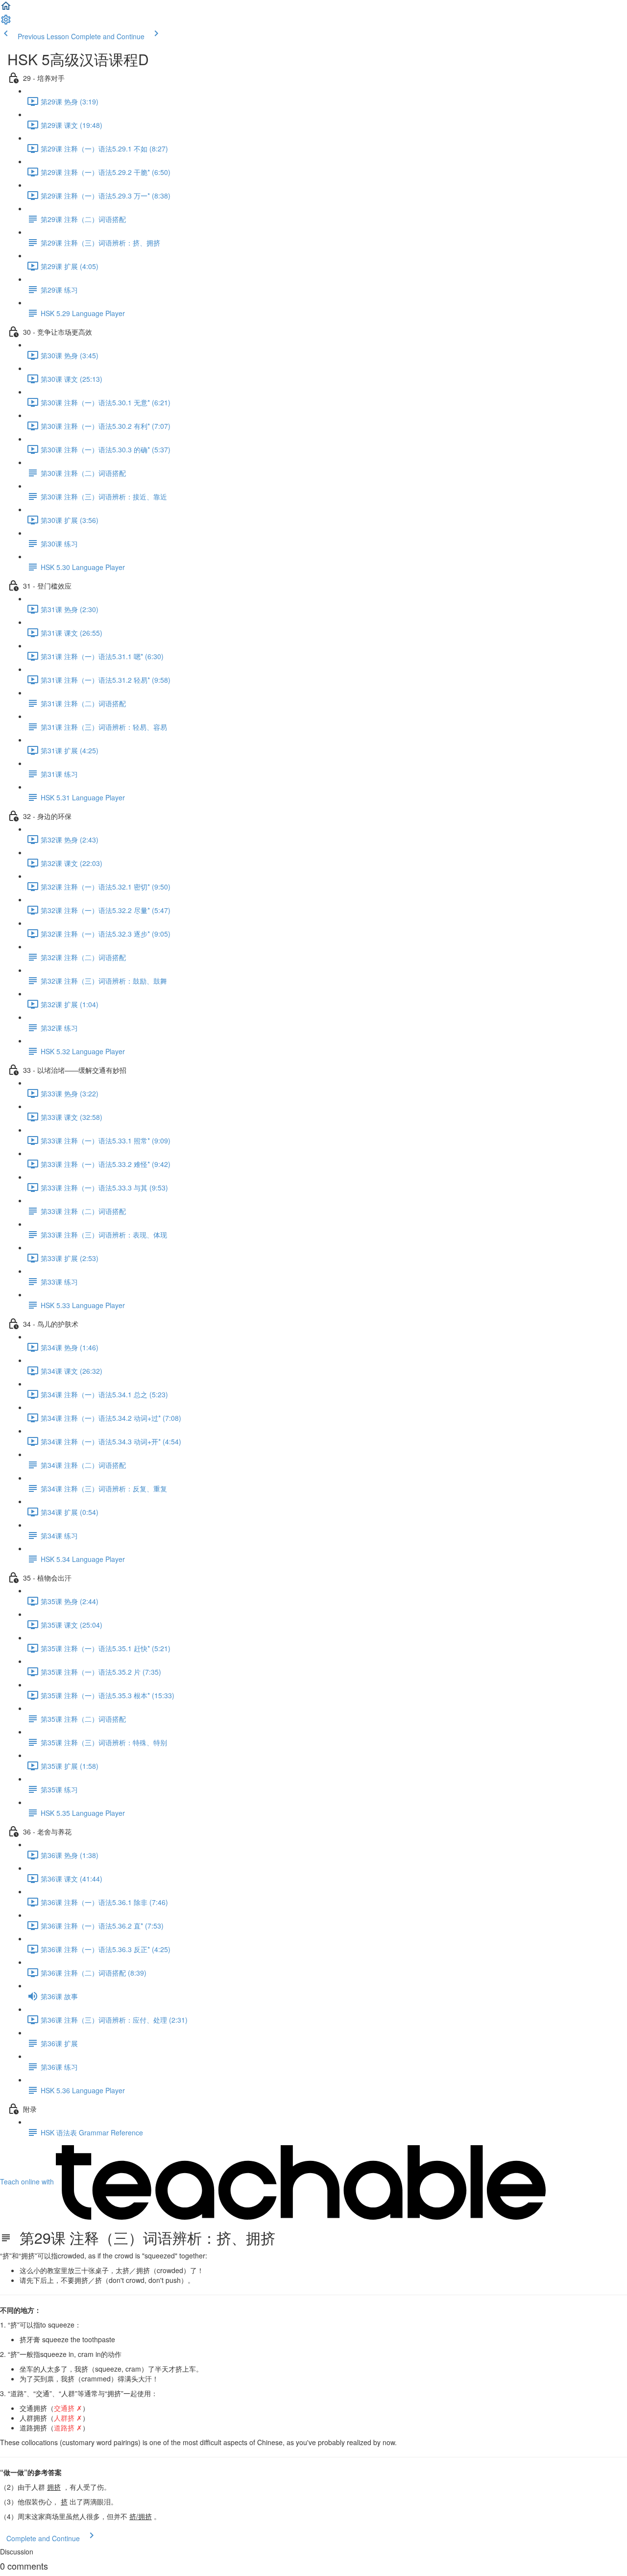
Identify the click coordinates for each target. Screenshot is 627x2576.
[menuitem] (6, 23)
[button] (6, 9)
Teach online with (28, 2181)
